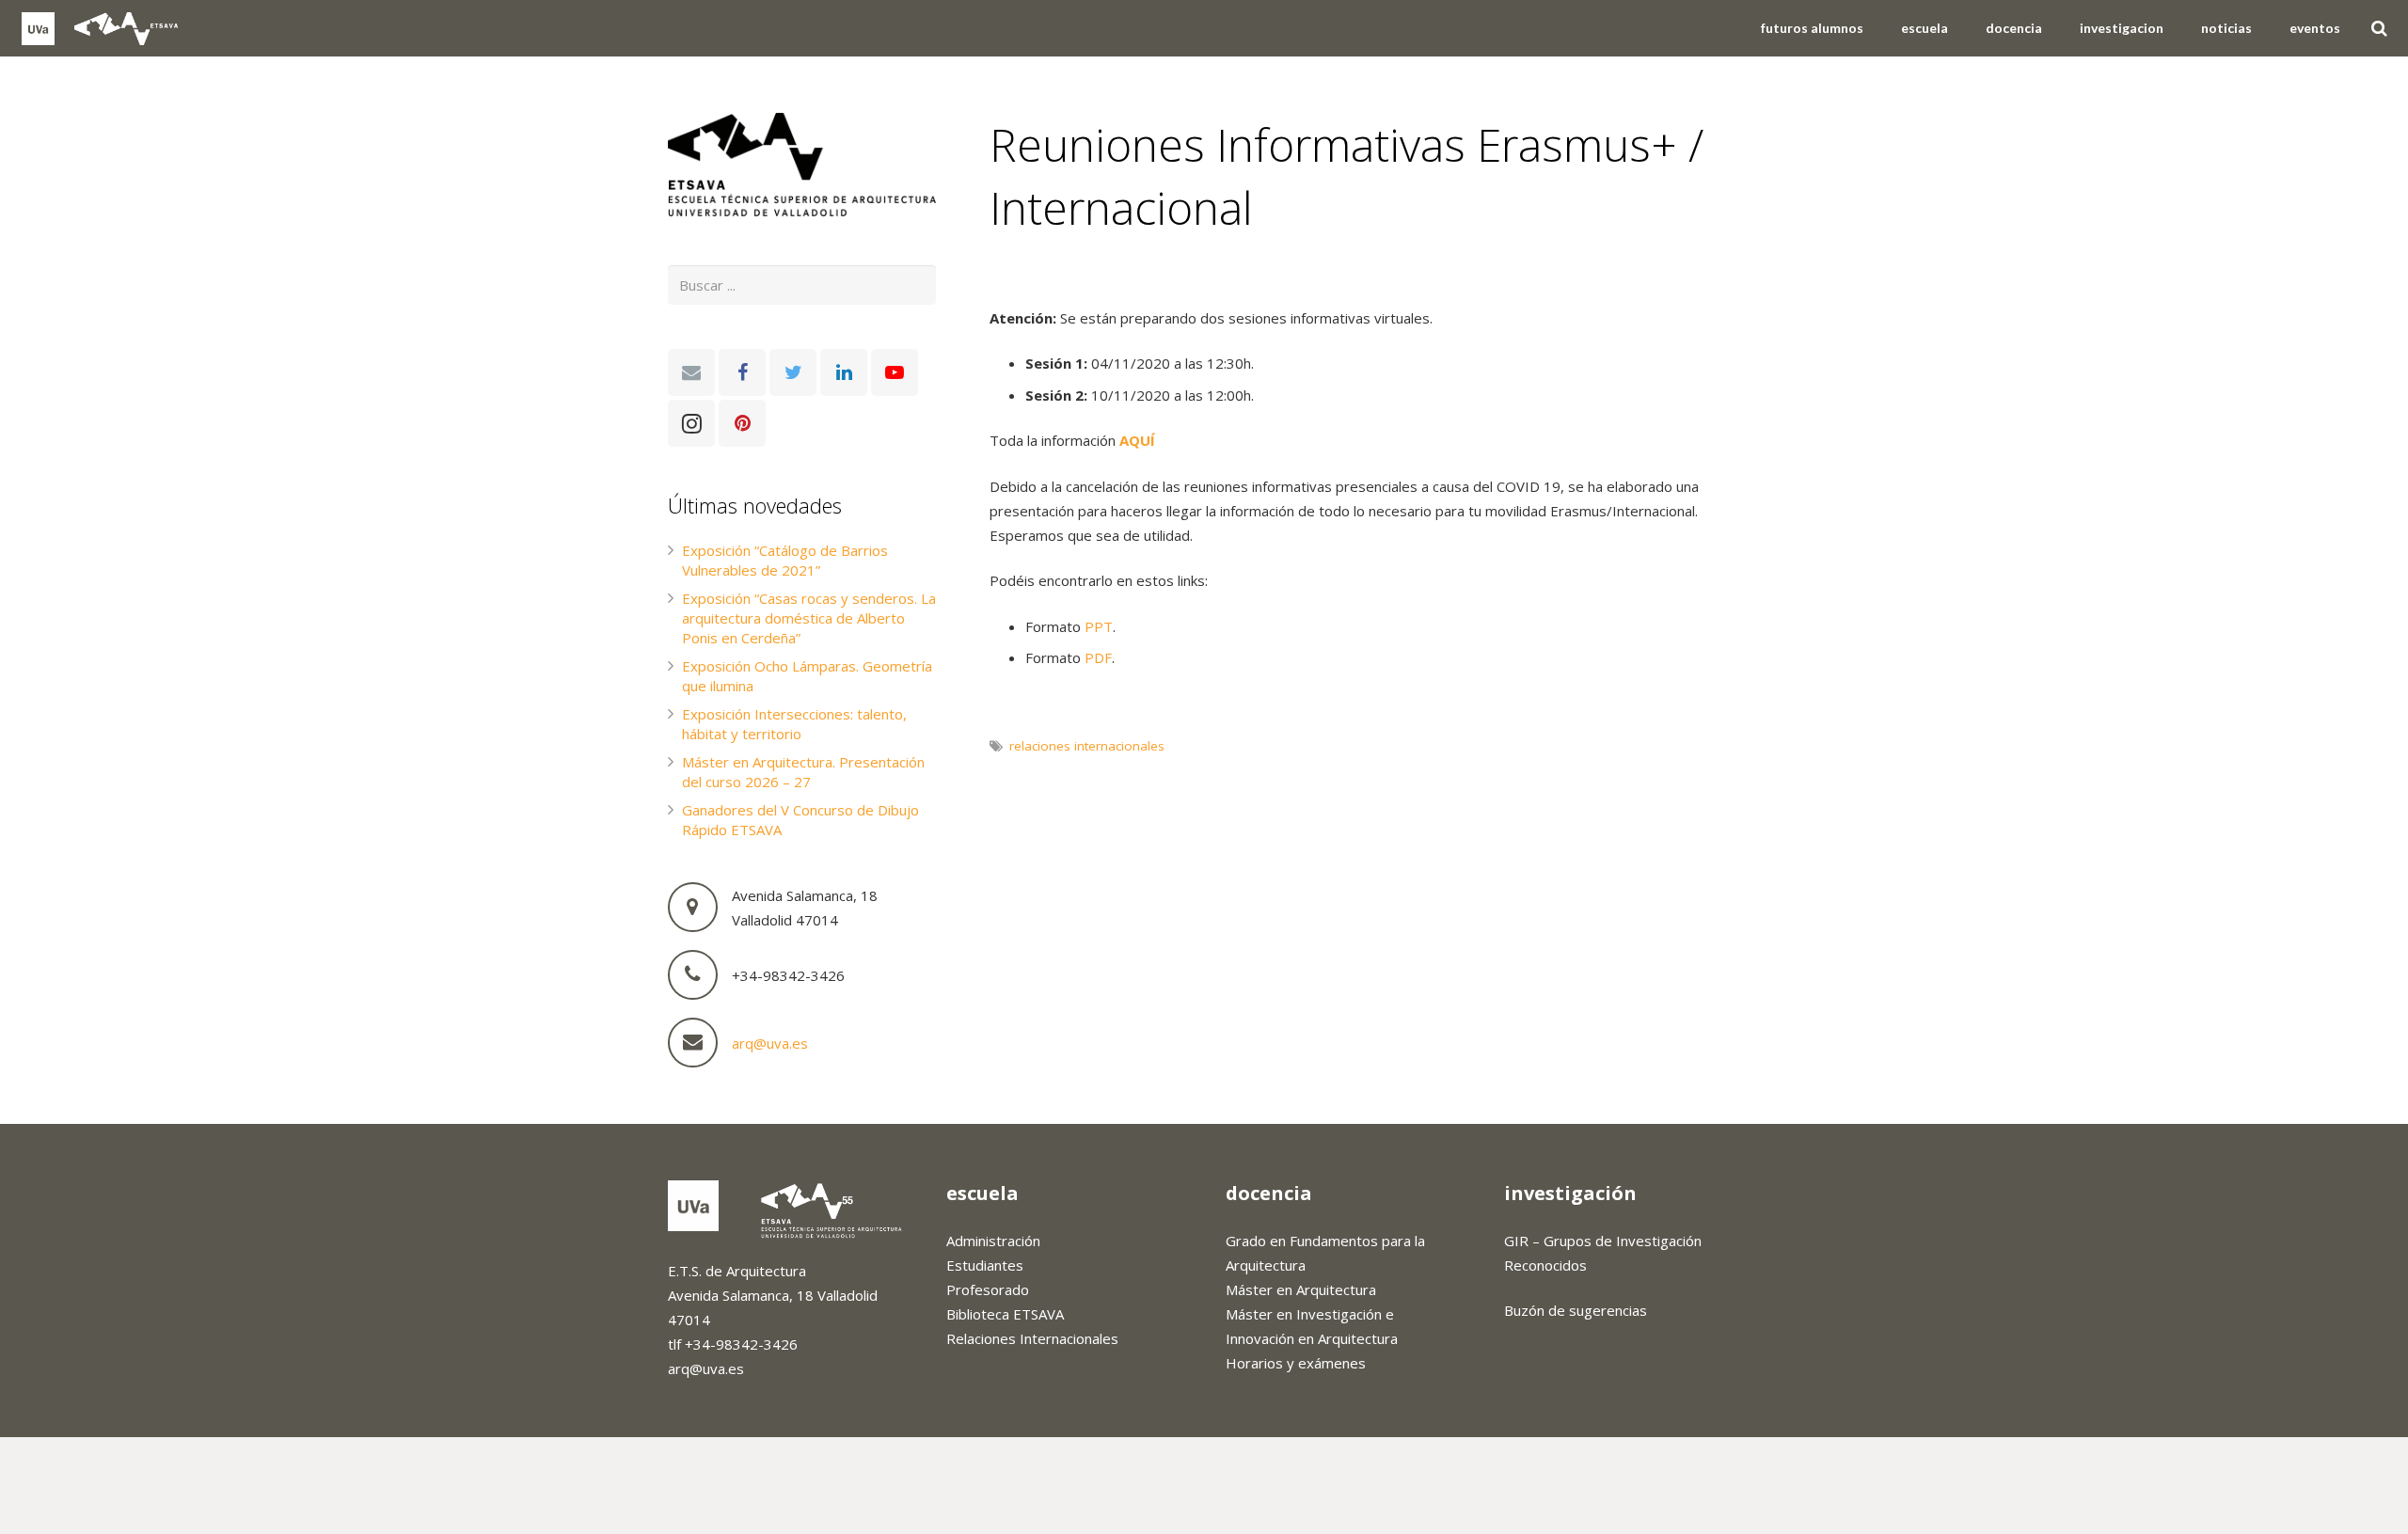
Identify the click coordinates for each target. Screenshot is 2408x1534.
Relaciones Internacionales (1032, 1338)
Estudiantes (985, 1265)
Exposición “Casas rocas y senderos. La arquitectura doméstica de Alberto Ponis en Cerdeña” (809, 618)
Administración (993, 1241)
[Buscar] (2379, 28)
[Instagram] (691, 423)
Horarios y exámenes (1296, 1363)
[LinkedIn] (844, 372)
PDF (1098, 657)
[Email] (691, 372)
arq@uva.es (770, 1043)
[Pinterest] (742, 423)
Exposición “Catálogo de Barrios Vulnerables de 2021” (785, 560)
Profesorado (988, 1289)
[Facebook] (742, 372)
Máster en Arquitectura (1301, 1289)
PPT (1099, 626)
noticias (1030, 275)
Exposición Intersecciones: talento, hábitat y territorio (794, 724)
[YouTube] (895, 372)
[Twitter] (793, 372)
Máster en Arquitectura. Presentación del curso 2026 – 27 (803, 772)
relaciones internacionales (1087, 746)
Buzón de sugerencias (1576, 1310)
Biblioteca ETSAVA (1005, 1314)
